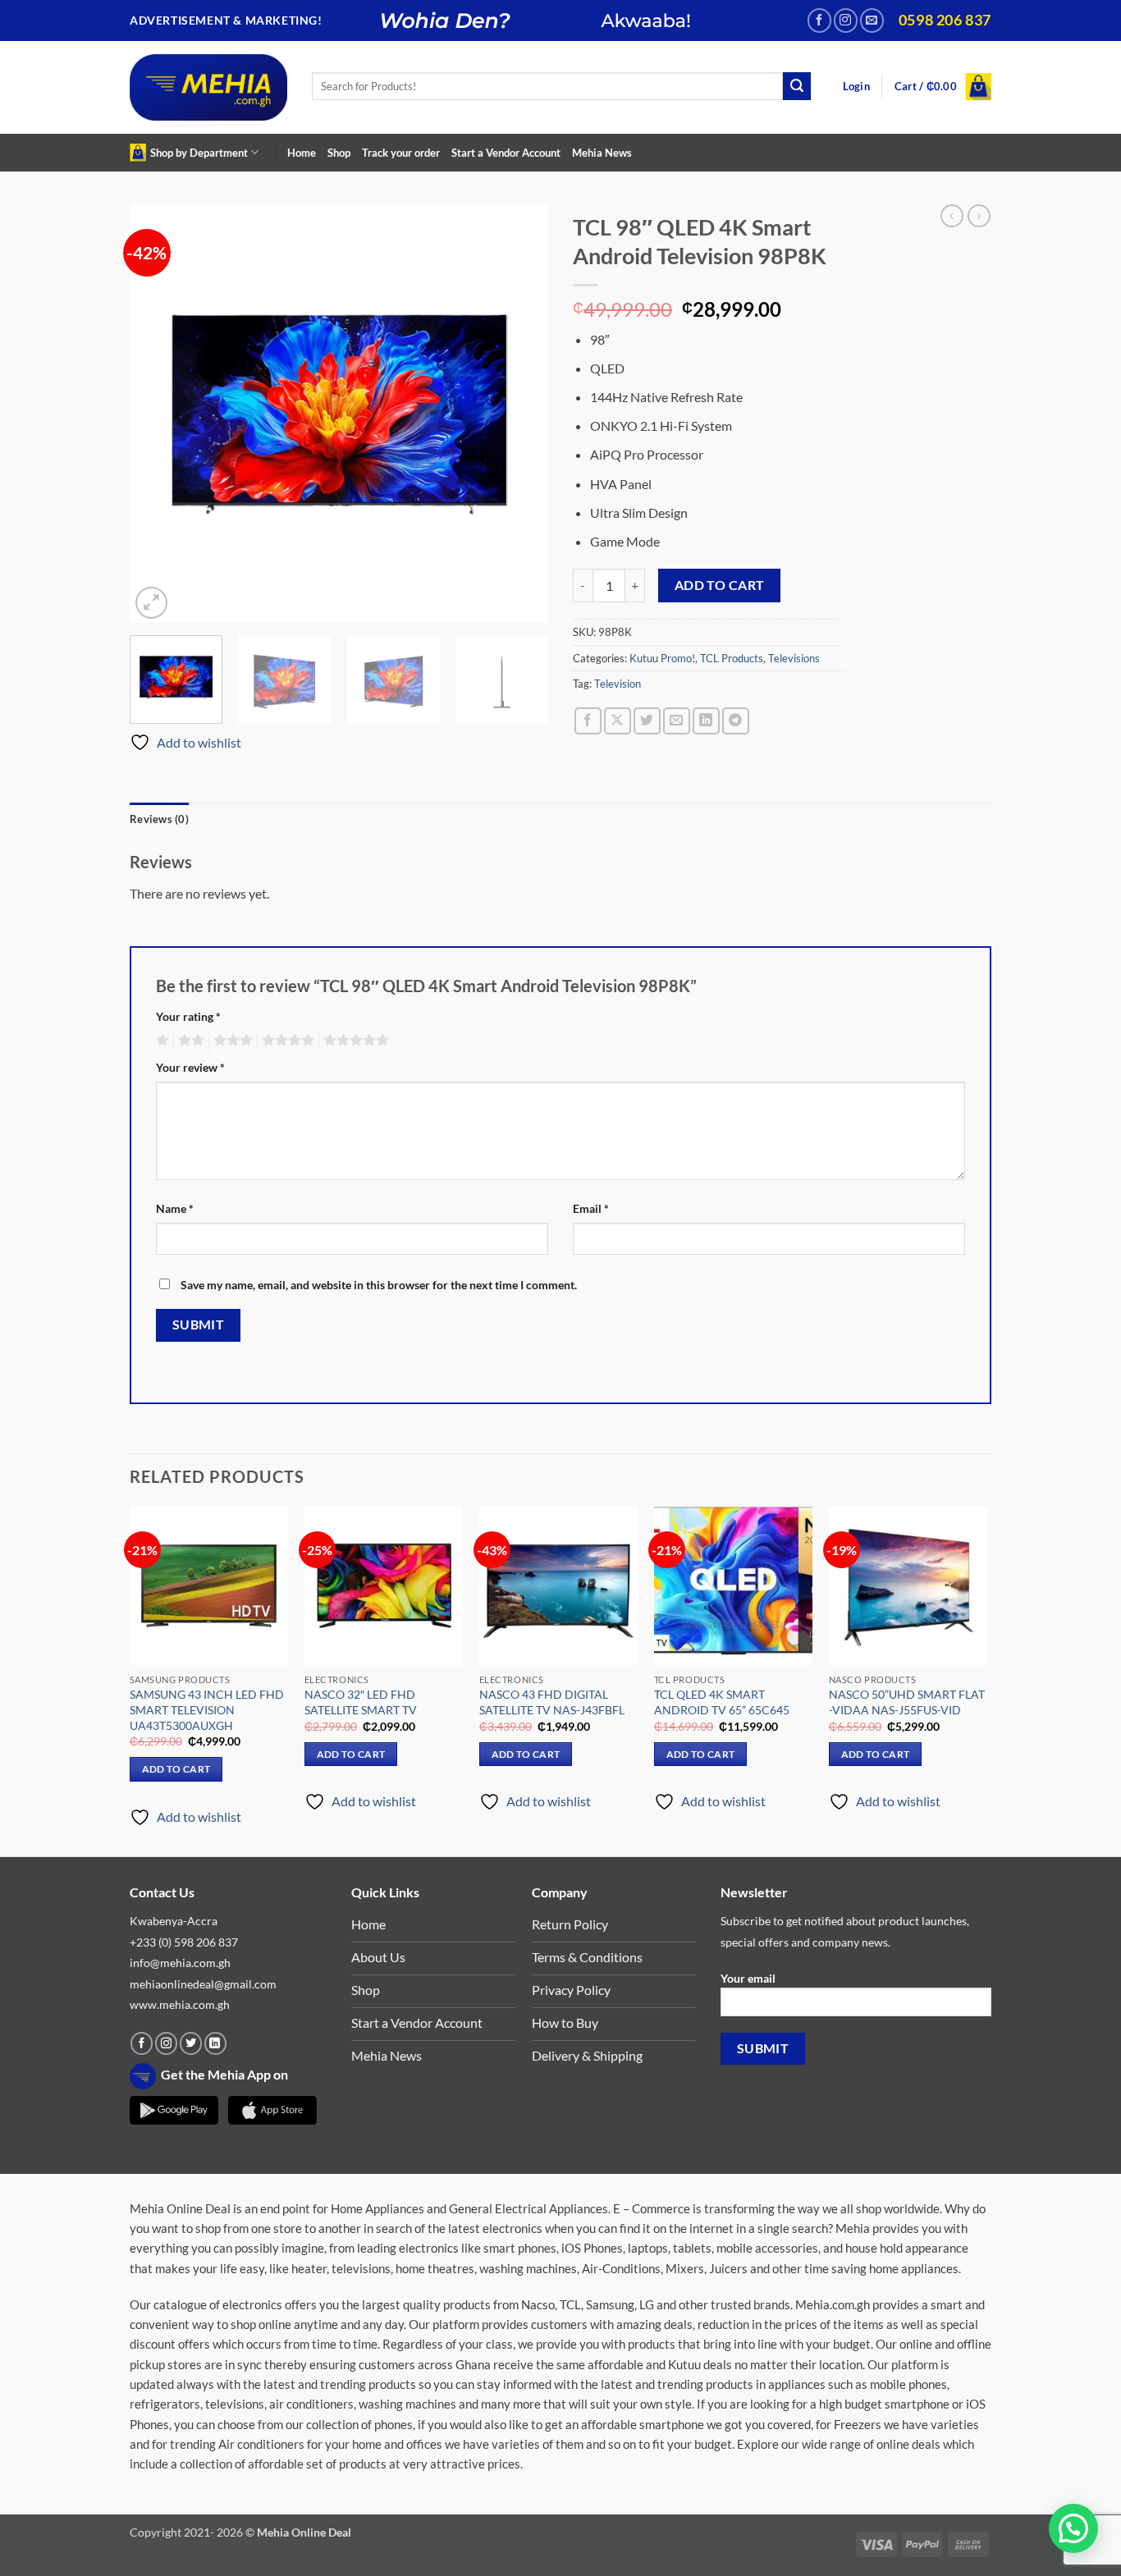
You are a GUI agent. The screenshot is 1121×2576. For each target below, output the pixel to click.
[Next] (519, 414)
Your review (190, 1067)
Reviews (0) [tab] (159, 819)
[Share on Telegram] (736, 721)
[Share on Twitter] (647, 721)
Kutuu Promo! (662, 658)
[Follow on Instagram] (846, 20)
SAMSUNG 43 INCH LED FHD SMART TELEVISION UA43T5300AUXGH (207, 1709)
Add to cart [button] (176, 1769)
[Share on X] (618, 721)
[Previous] (158, 414)
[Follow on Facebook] (819, 20)
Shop (339, 153)
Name (175, 1208)
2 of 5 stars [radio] (189, 1041)
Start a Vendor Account (506, 153)
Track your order (401, 153)
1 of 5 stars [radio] (160, 1041)
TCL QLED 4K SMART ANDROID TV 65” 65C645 (722, 1702)
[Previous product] (979, 216)
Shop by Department (199, 153)
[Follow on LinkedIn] (215, 2043)
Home (302, 153)
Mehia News (602, 153)
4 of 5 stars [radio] (286, 1041)
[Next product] (952, 216)
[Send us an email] (872, 20)
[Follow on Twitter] (191, 2043)
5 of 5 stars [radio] (354, 1041)
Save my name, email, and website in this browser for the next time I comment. (379, 1285)
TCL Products (732, 658)
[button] (856, 87)
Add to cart (720, 585)
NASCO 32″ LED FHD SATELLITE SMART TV (361, 1702)
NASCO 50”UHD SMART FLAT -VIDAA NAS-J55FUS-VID (907, 1702)
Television (618, 684)
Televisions (794, 658)
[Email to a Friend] (677, 721)
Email (591, 1208)
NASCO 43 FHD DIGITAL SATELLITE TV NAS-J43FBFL (552, 1702)
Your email (748, 1978)
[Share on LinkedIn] (706, 721)
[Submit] (797, 86)
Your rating (188, 1016)
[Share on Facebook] (588, 721)
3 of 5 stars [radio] (231, 1041)
